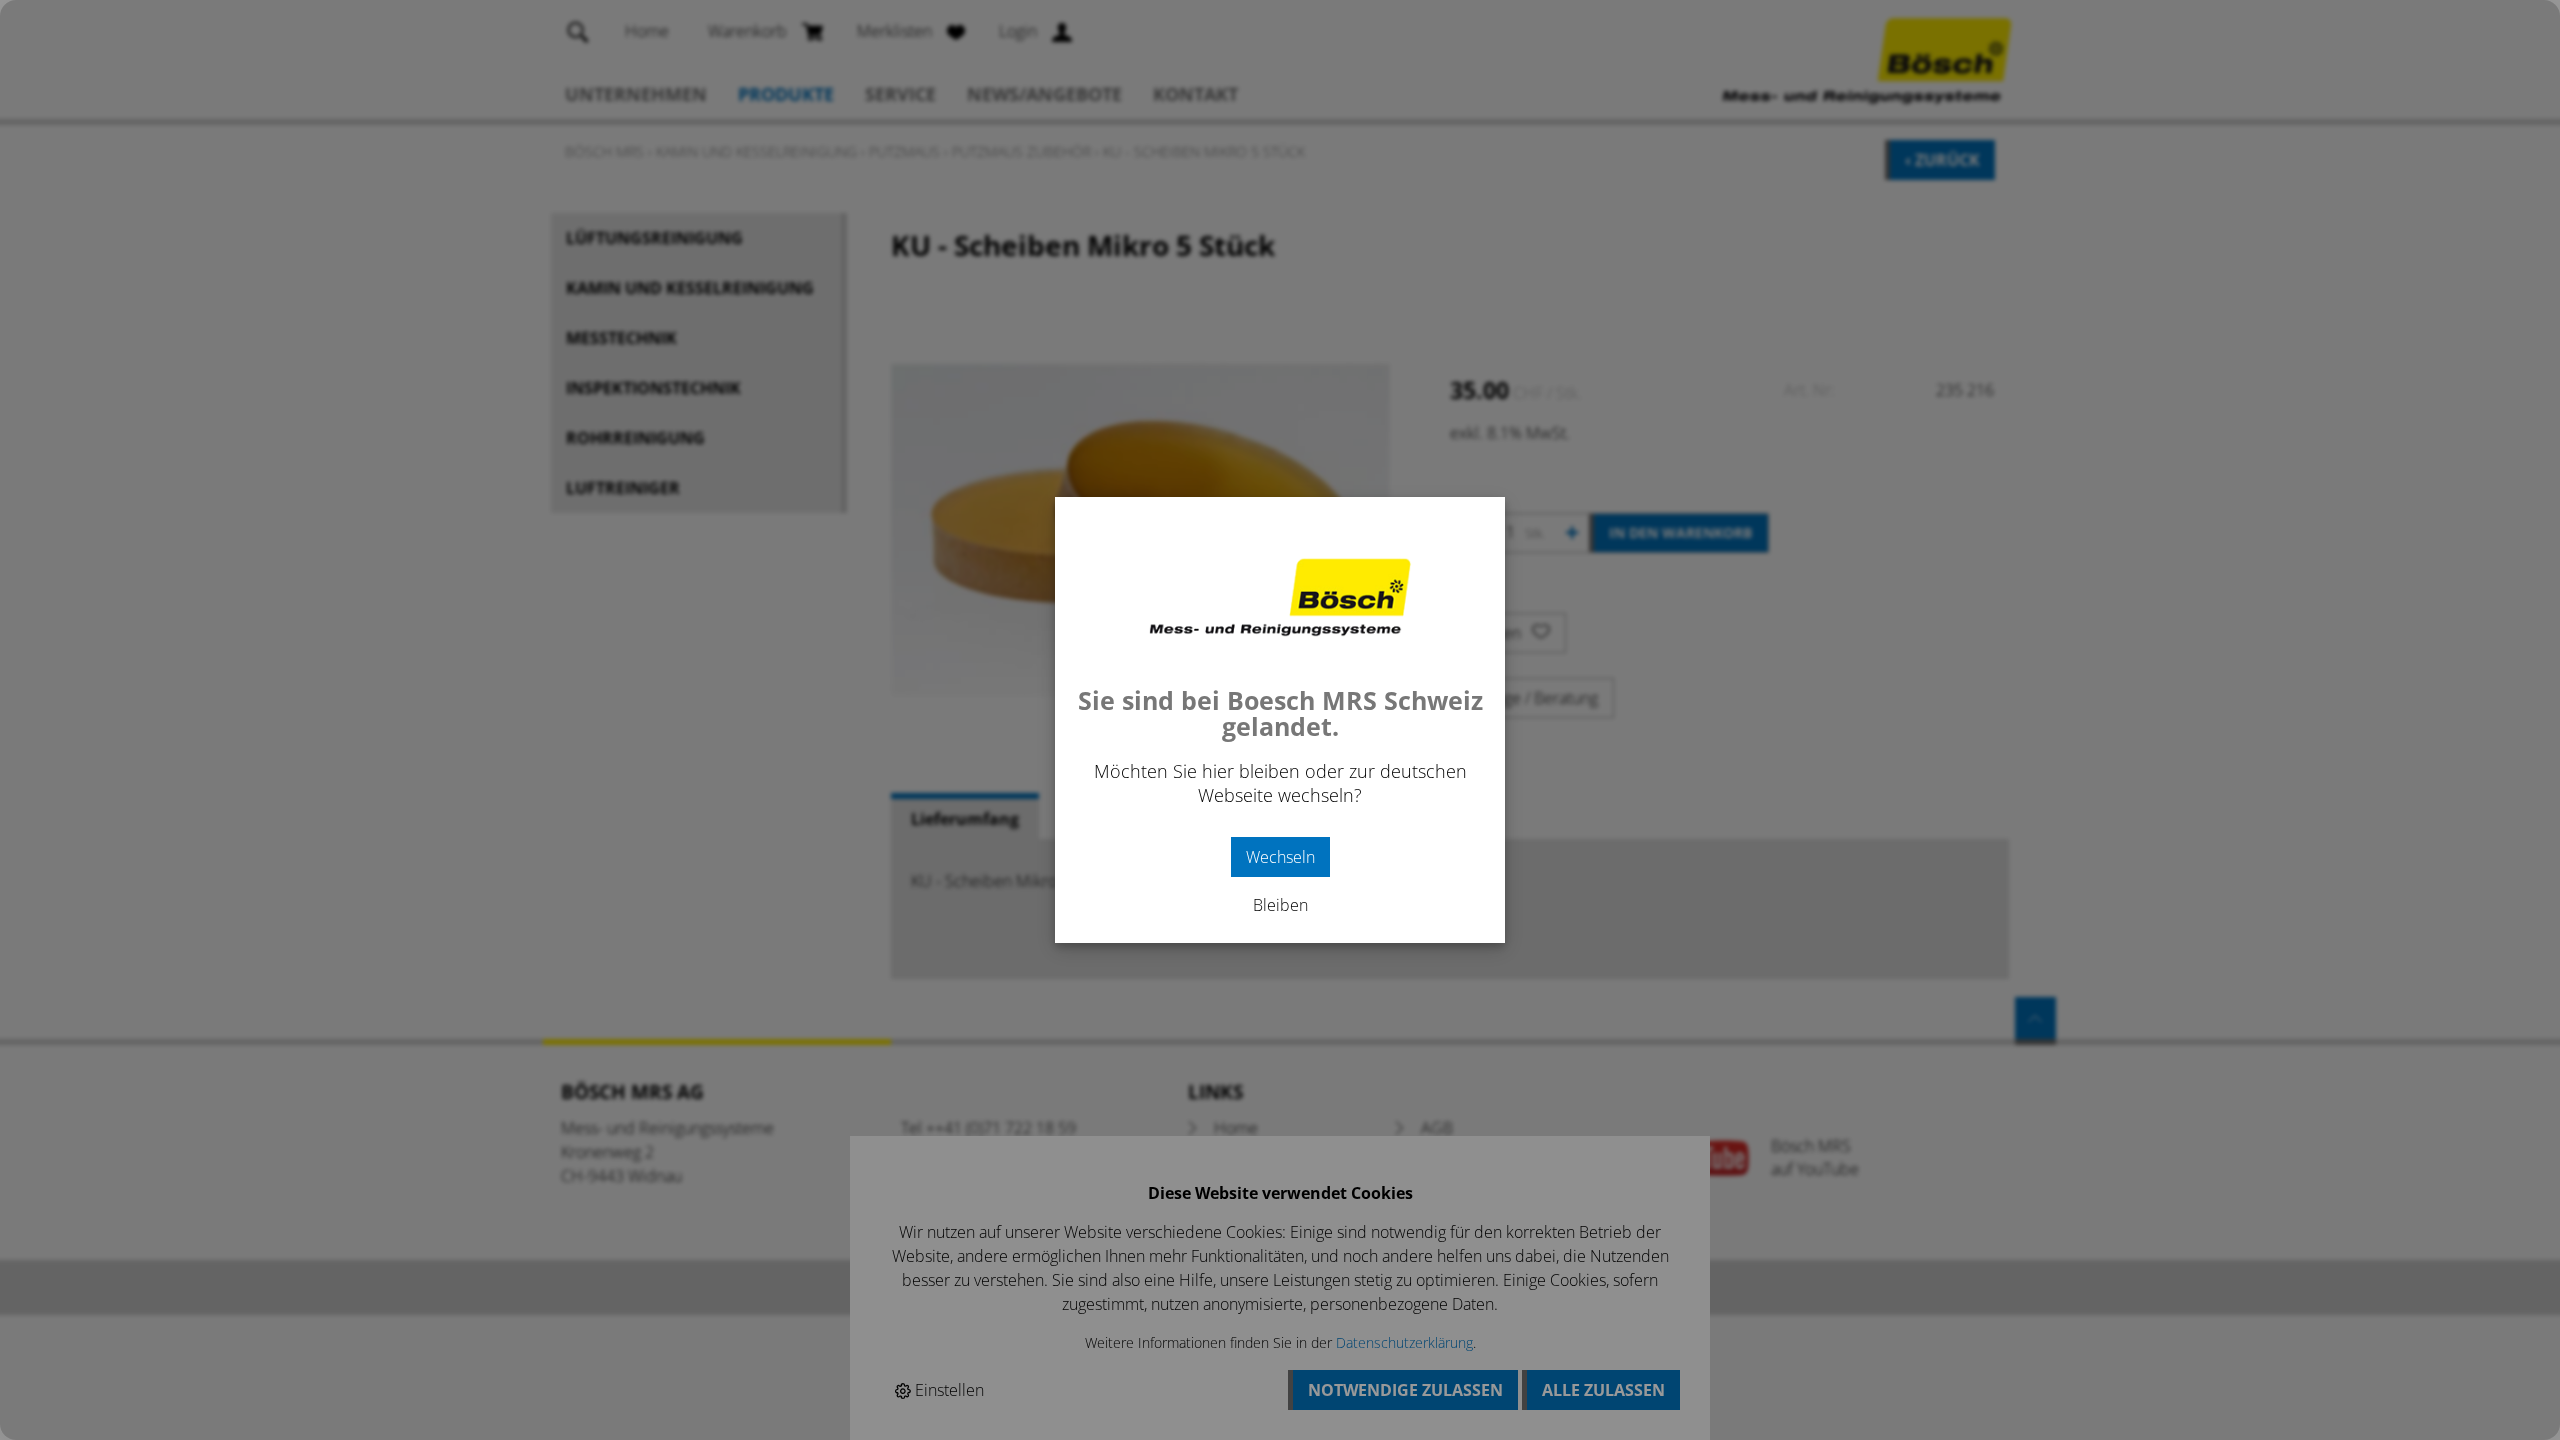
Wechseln (1280, 857)
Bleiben (1280, 905)
